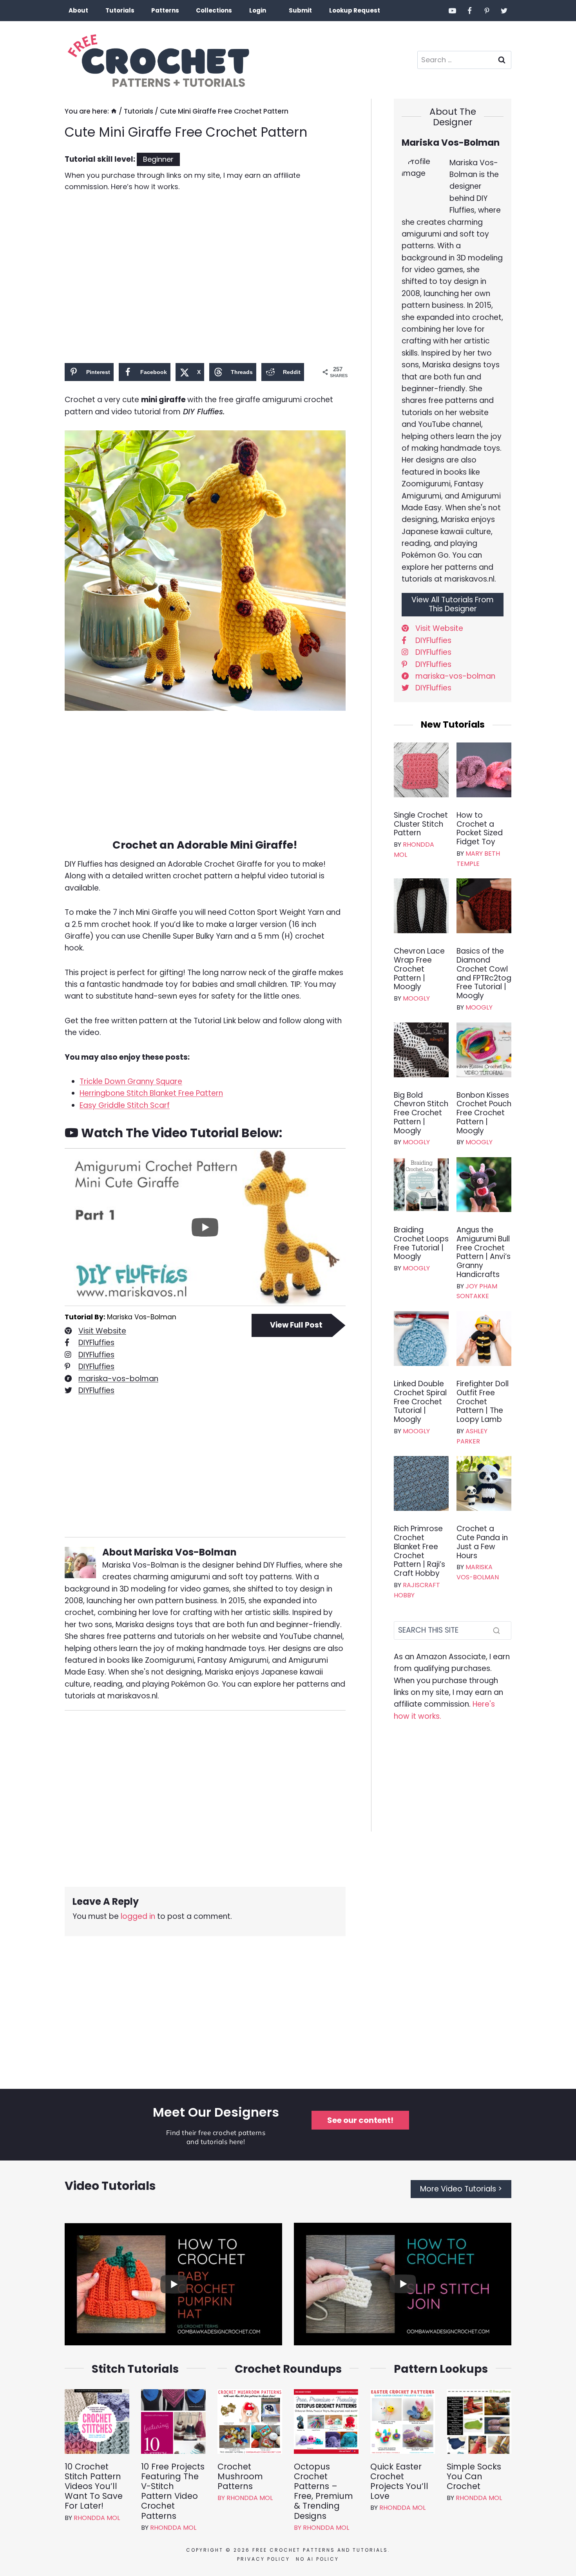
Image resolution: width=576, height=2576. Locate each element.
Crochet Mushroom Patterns (240, 2477)
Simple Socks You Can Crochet (474, 2477)
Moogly (416, 998)
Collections (214, 10)
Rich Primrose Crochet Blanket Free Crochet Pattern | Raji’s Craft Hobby (419, 1551)
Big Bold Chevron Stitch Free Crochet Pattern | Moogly (421, 1113)
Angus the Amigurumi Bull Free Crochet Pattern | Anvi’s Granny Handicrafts (484, 1253)
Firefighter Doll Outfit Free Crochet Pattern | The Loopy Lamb (483, 1402)
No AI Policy (317, 2559)
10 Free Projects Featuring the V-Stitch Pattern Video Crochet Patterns (173, 2491)
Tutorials (120, 10)
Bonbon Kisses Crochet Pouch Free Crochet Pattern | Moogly (484, 1113)
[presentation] (421, 770)
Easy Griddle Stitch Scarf (125, 1105)
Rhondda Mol (97, 2518)
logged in (138, 1916)
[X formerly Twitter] (504, 11)
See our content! (360, 2120)
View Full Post (296, 1325)
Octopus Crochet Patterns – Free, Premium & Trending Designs (323, 2491)
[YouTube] (453, 11)
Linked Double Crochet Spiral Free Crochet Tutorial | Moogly (420, 1402)
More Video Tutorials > (461, 2189)
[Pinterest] (487, 11)
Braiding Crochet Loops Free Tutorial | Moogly (421, 1244)
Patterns (165, 10)
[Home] (114, 111)
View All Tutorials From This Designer (453, 604)
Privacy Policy (264, 2559)
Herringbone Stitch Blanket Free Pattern (151, 1093)
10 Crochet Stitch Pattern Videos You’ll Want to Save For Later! (94, 2486)
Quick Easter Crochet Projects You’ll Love (399, 2481)
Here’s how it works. (145, 187)
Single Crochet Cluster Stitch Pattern (421, 824)
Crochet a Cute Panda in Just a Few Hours (482, 1542)
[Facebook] (470, 11)
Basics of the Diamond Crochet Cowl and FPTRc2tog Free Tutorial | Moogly (484, 974)
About (78, 10)
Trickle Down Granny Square (131, 1081)
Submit (300, 10)
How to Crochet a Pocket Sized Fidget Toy (480, 829)
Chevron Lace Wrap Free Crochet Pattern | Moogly (419, 969)
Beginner (158, 159)
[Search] (496, 1630)
